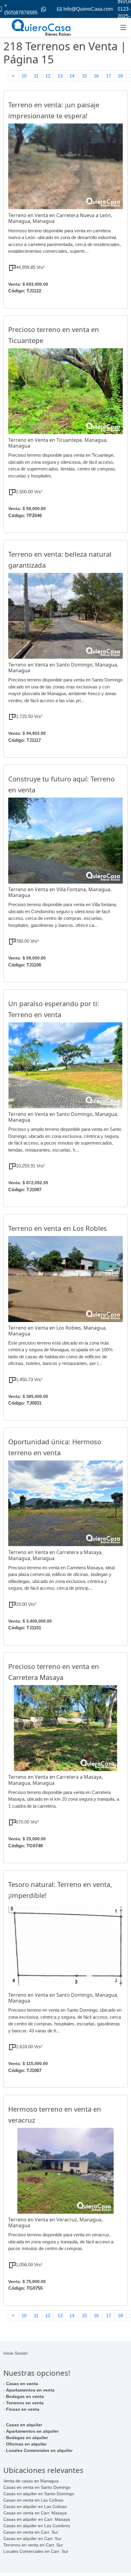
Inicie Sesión (16, 2353)
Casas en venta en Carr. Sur (31, 2532)
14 (72, 76)
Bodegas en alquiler (27, 2438)
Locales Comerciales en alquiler (39, 2450)
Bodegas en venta (25, 2396)
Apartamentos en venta (30, 2390)
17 (108, 76)
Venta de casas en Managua (31, 2481)
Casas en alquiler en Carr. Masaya (37, 2519)
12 (48, 76)
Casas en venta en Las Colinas (33, 2500)
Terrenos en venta (25, 2403)
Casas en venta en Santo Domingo (37, 2487)
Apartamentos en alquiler (32, 2431)
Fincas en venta (23, 2409)
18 (120, 76)
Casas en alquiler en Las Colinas (35, 2506)
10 (24, 76)
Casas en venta (22, 2384)
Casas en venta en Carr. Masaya (35, 2513)
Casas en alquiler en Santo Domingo (39, 2494)
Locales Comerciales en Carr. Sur (36, 2551)
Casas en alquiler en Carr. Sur (32, 2538)
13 (60, 76)
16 (96, 76)
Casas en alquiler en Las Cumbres (37, 2526)
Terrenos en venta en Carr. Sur (33, 2545)
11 (36, 76)
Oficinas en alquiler (26, 2444)
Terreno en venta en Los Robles (58, 1228)
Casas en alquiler (24, 2425)
